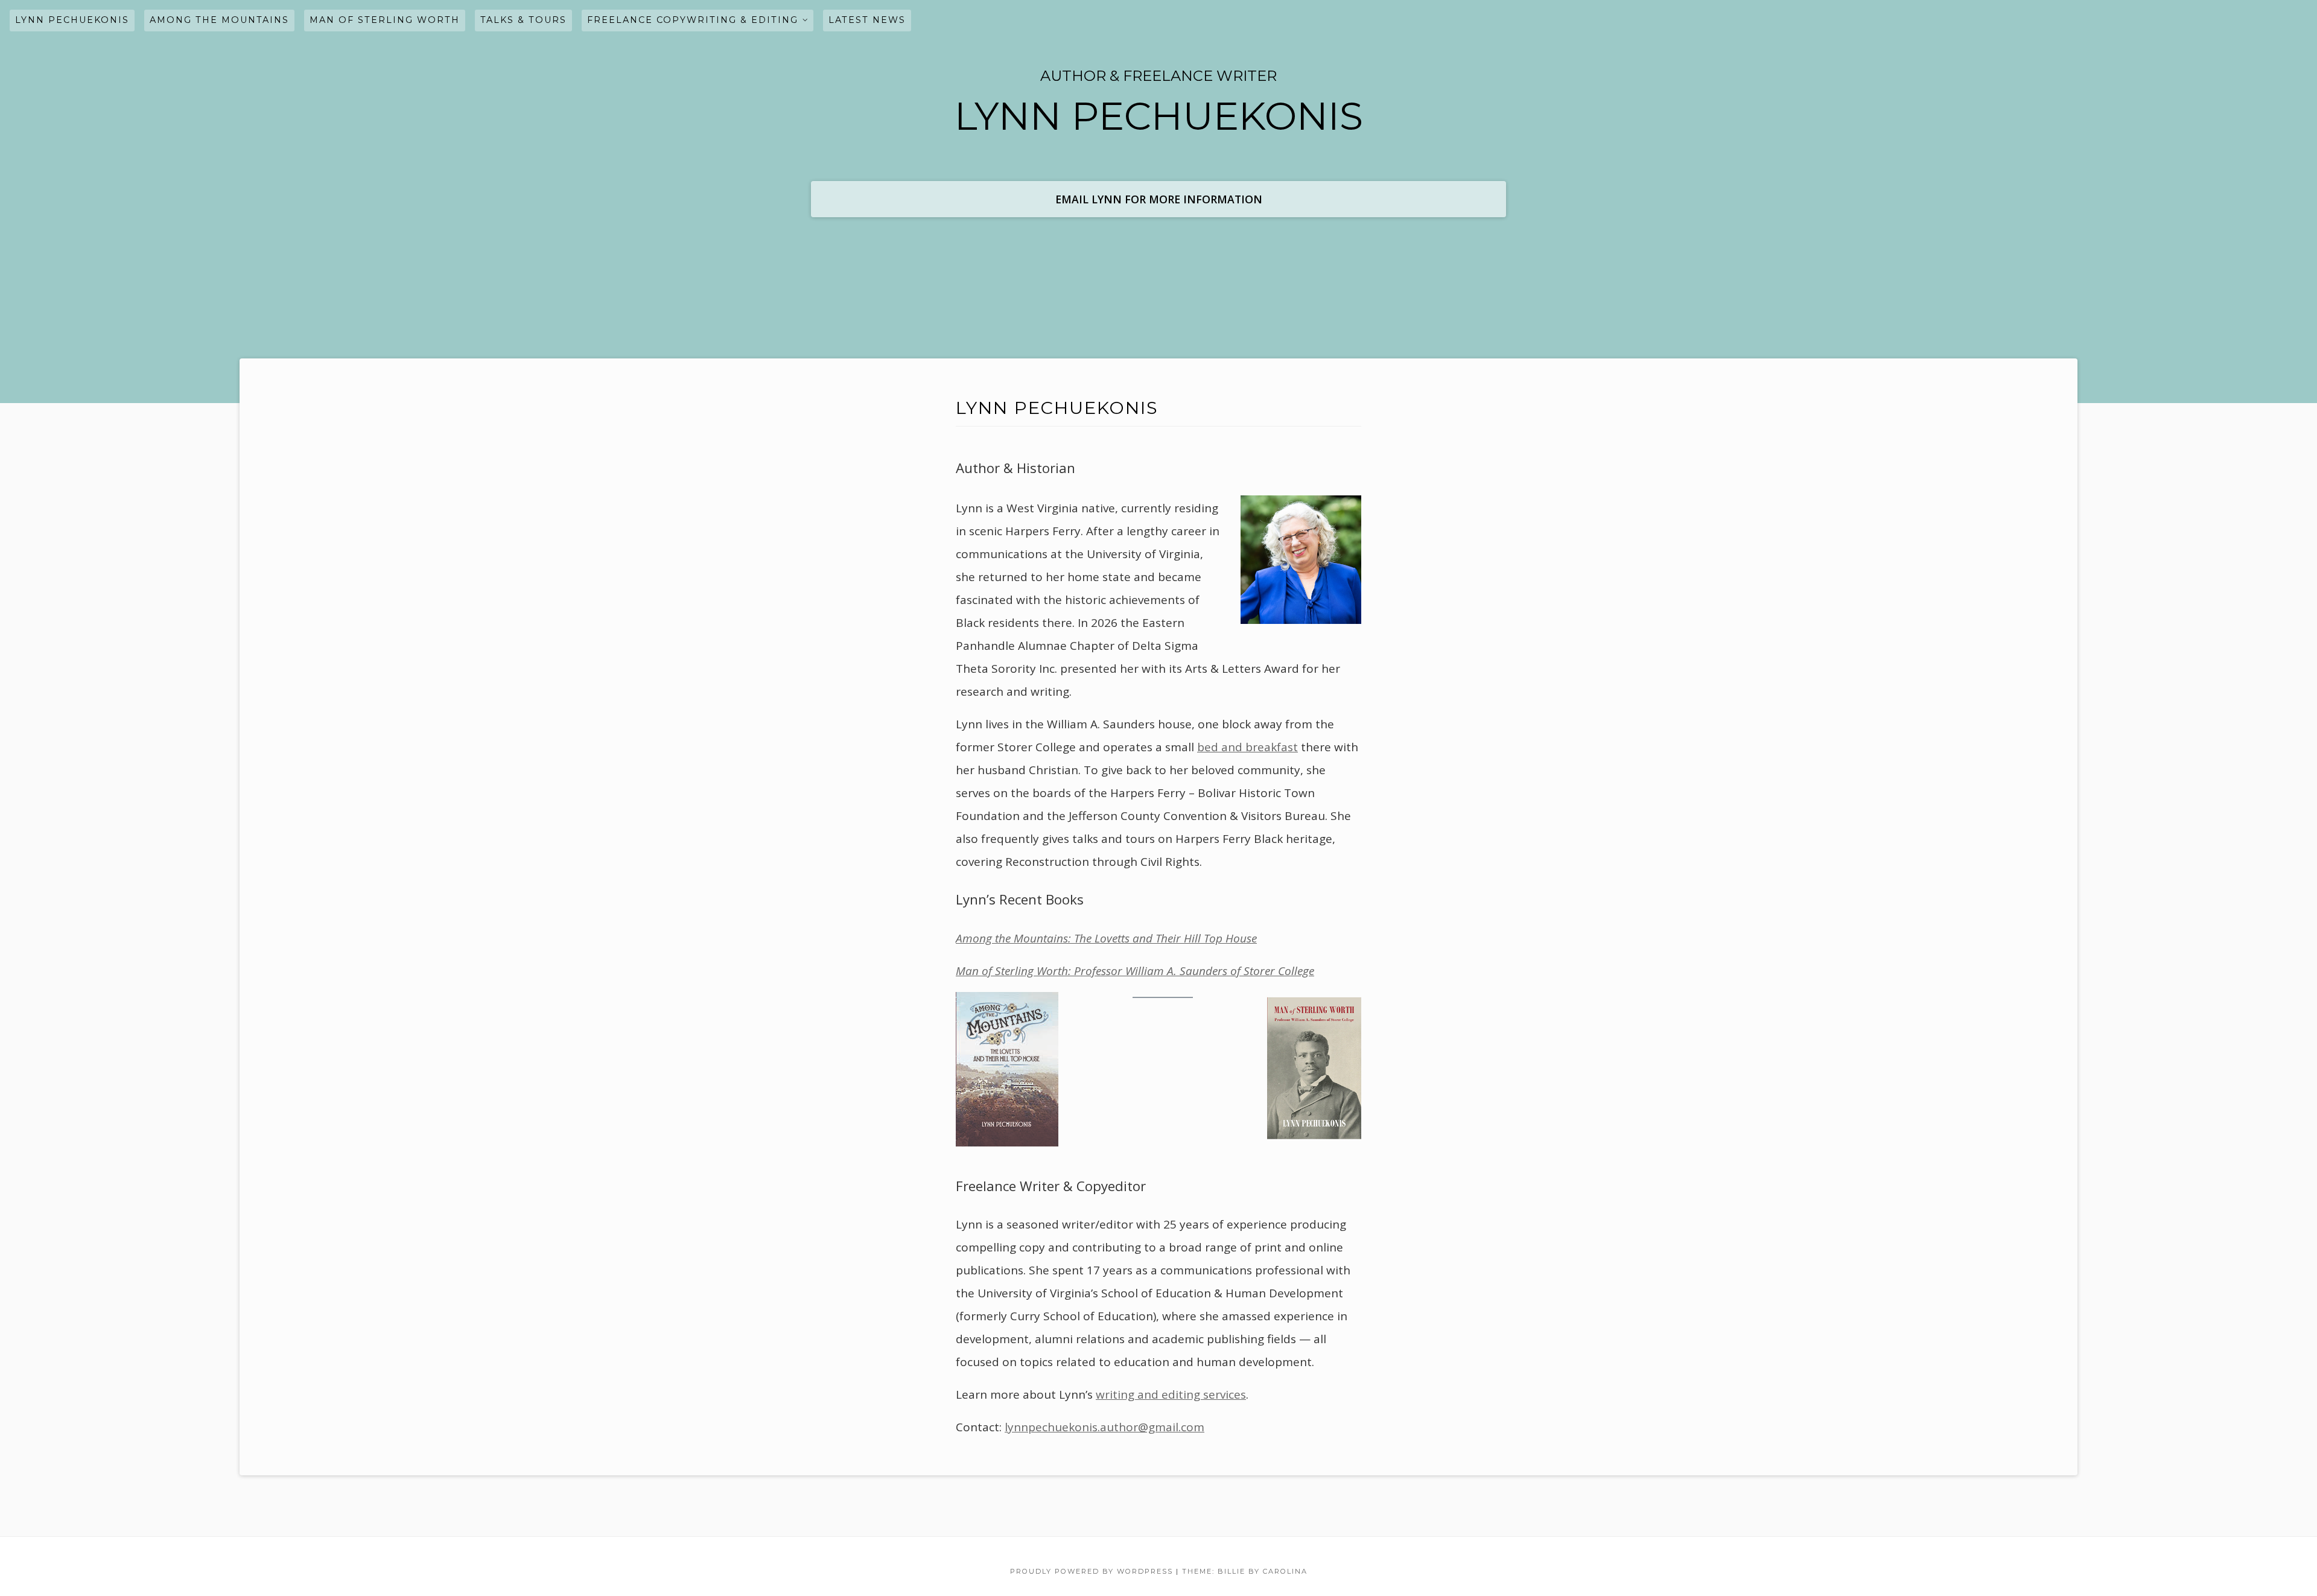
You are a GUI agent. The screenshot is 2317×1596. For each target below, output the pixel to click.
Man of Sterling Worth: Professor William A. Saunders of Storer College (1135, 971)
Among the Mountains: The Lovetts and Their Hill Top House (1106, 938)
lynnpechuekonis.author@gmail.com (1104, 1427)
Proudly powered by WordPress (1092, 1571)
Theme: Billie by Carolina (1245, 1571)
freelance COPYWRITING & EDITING (693, 20)
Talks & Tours (523, 20)
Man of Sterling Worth (385, 20)
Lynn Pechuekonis (72, 20)
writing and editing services (1171, 1394)
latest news (867, 20)
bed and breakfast (1247, 747)
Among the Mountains (219, 20)
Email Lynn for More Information (1159, 199)
